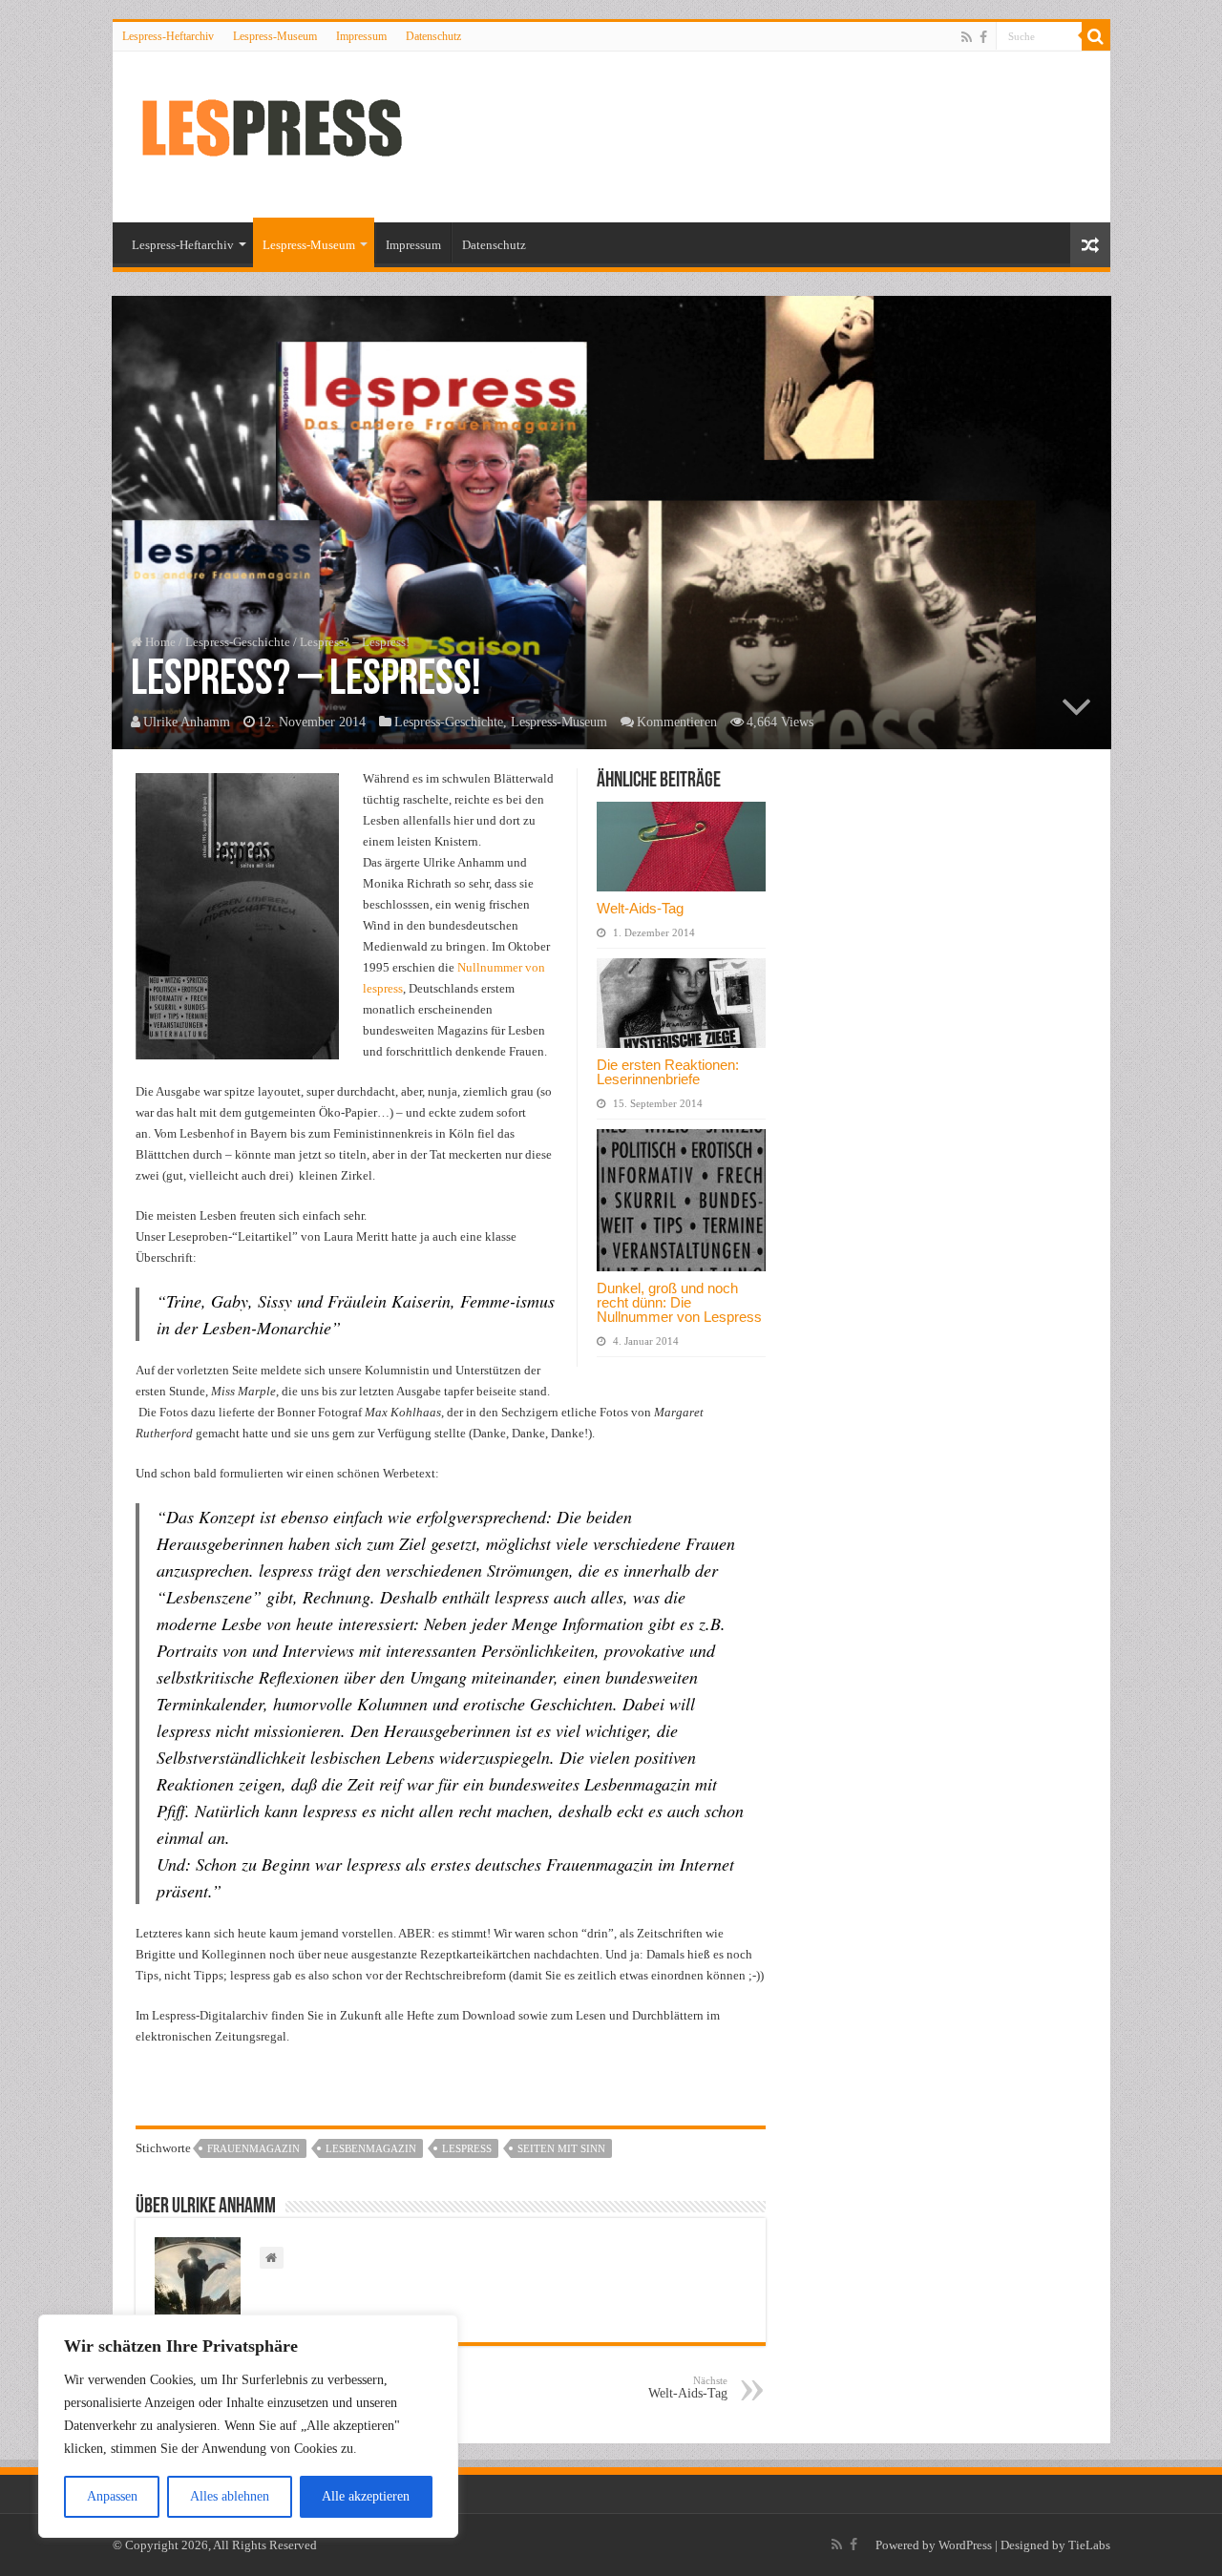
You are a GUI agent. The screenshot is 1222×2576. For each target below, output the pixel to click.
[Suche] (1096, 36)
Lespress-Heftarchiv (168, 36)
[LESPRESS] (289, 134)
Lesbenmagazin (371, 2148)
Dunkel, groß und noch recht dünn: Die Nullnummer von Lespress (679, 1302)
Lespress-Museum (275, 36)
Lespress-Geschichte (238, 642)
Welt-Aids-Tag (640, 908)
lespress (467, 2148)
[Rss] (967, 37)
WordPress (965, 2545)
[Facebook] (983, 37)
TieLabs (1089, 2545)
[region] (248, 2426)
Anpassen (112, 2496)
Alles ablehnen (230, 2496)
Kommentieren (677, 722)
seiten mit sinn (561, 2148)
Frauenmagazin (253, 2148)
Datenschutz (433, 36)
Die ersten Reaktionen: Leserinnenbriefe (668, 1072)
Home (159, 642)
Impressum (361, 36)
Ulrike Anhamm (187, 722)
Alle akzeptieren (366, 2496)
